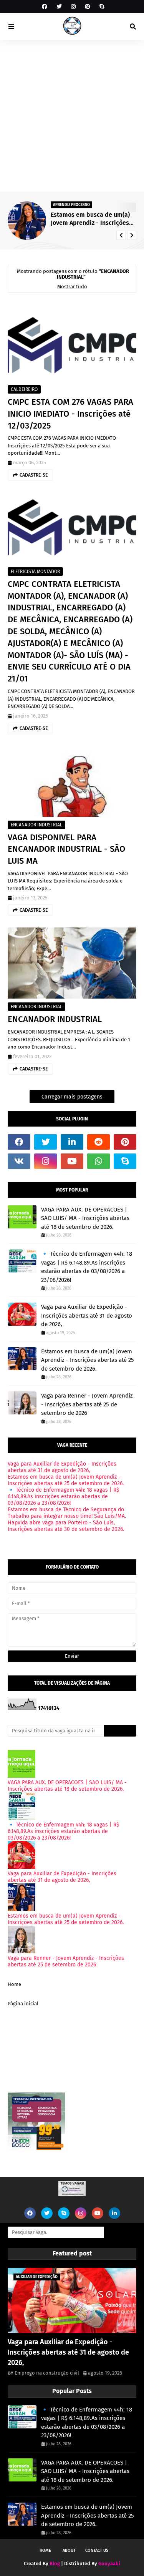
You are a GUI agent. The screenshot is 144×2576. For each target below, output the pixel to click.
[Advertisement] (72, 116)
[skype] (101, 7)
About (69, 2550)
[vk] (19, 1161)
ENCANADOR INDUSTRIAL (36, 825)
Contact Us (97, 2550)
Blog (55, 2564)
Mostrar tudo (72, 287)
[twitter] (59, 7)
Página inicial (23, 2003)
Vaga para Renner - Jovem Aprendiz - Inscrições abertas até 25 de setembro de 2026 (87, 1404)
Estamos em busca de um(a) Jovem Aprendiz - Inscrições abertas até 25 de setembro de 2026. (90, 219)
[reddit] (98, 1142)
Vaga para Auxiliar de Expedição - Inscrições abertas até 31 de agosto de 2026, (87, 1315)
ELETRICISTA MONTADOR (35, 572)
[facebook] (45, 7)
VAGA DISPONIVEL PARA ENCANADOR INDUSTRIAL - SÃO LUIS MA (66, 849)
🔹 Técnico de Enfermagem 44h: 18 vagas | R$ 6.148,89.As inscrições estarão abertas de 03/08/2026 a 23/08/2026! (87, 1267)
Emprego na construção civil (47, 2373)
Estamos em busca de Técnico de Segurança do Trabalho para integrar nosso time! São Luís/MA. (67, 1513)
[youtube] (72, 1161)
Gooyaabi (109, 2564)
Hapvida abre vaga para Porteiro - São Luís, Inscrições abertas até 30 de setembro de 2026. (66, 1526)
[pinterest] (88, 7)
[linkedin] (72, 1142)
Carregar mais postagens (72, 1097)
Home (14, 1984)
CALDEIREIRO (24, 389)
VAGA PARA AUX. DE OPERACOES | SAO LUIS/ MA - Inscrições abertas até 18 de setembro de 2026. (85, 1218)
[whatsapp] (98, 1161)
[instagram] (73, 7)
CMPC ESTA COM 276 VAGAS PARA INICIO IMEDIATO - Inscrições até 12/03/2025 (70, 414)
